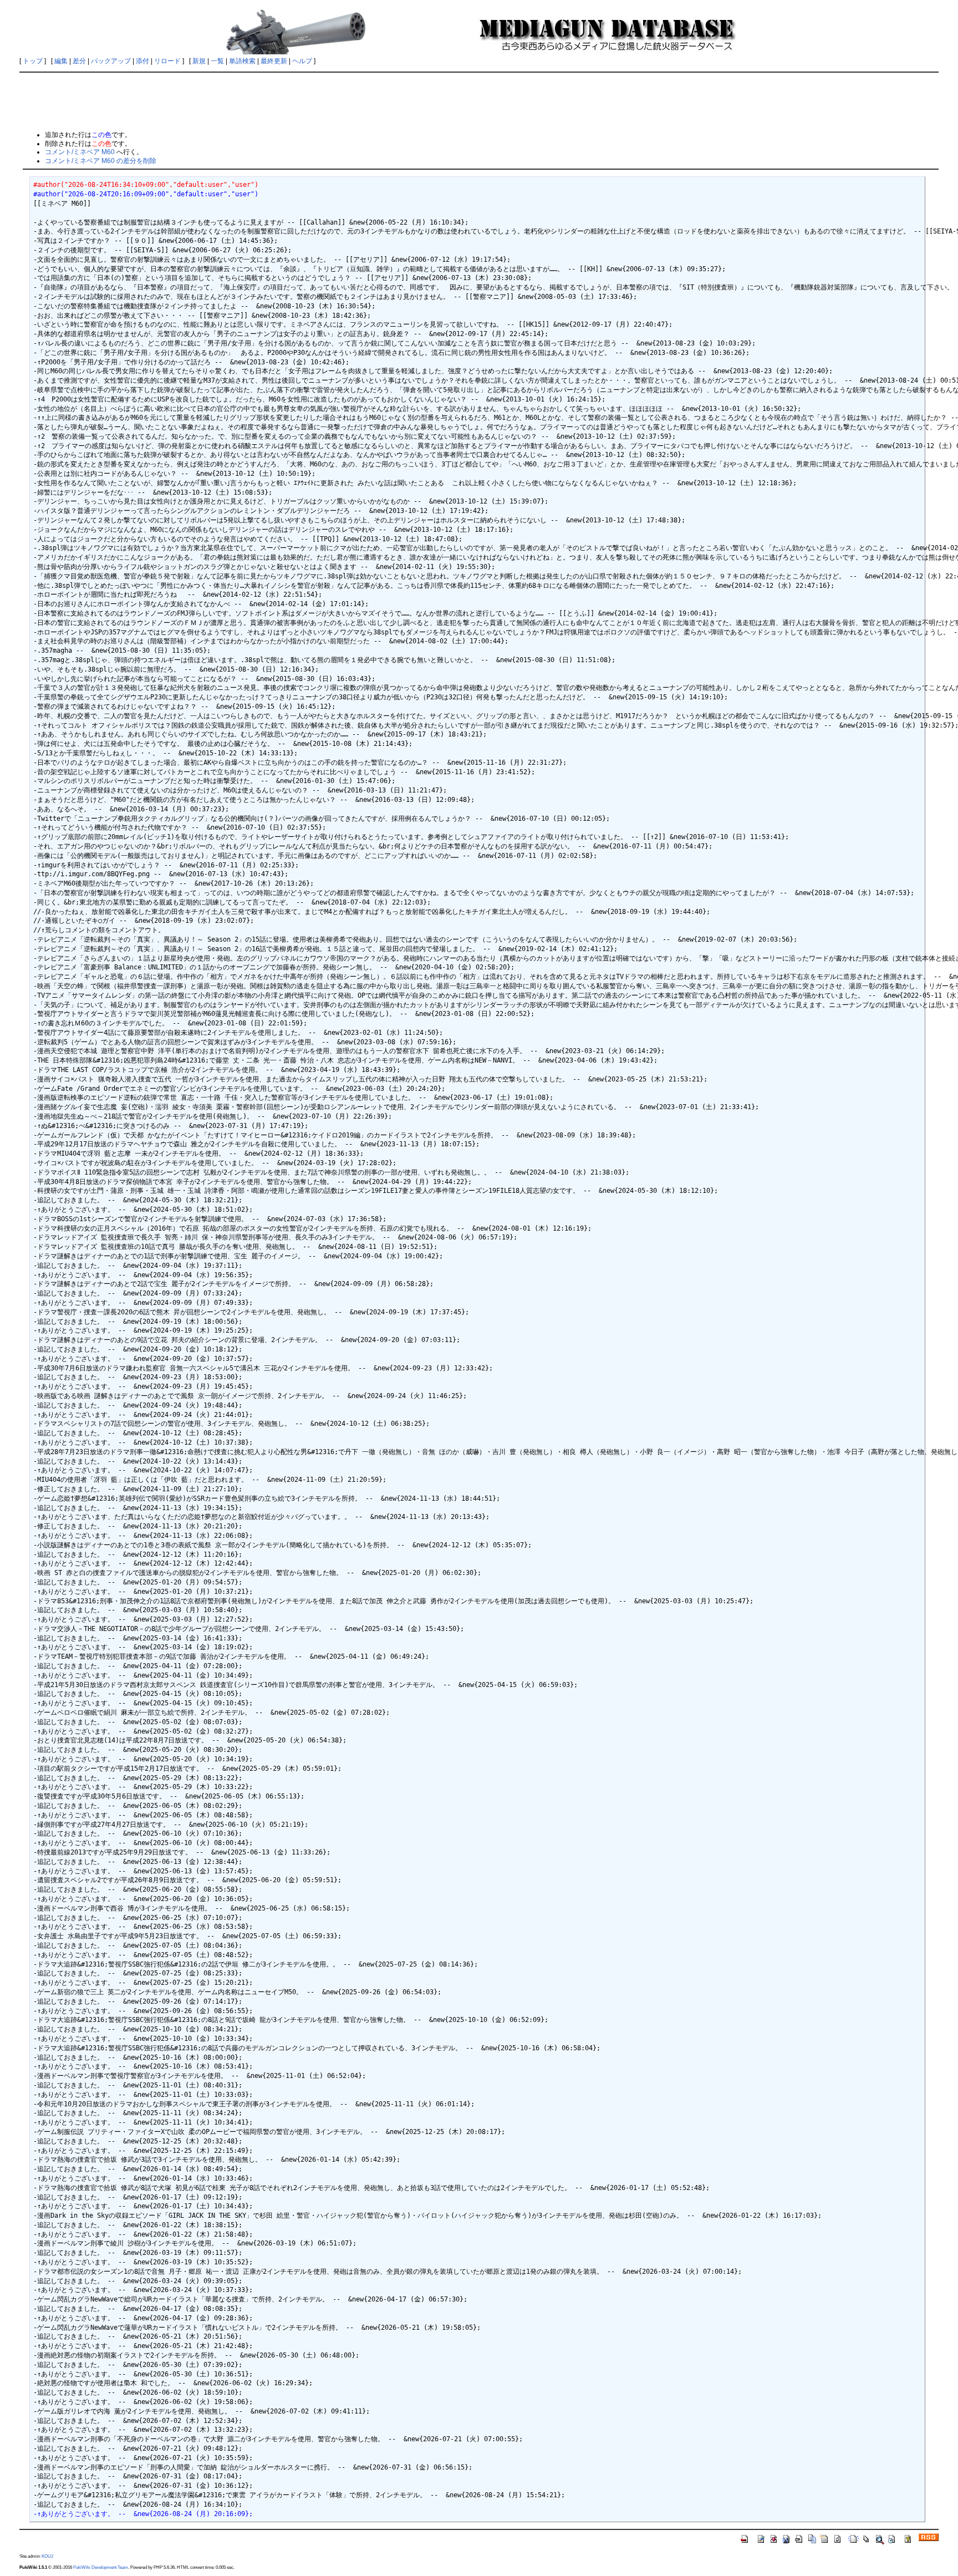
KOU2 (47, 2556)
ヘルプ (302, 61)
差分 (79, 61)
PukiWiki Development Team (101, 2567)
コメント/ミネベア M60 (80, 152)
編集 (61, 61)
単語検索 (242, 61)
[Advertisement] (479, 101)
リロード (167, 61)
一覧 (217, 61)
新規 (199, 61)
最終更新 (274, 61)
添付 (142, 61)
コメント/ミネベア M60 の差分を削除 (101, 161)
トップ (33, 61)
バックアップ (111, 61)
